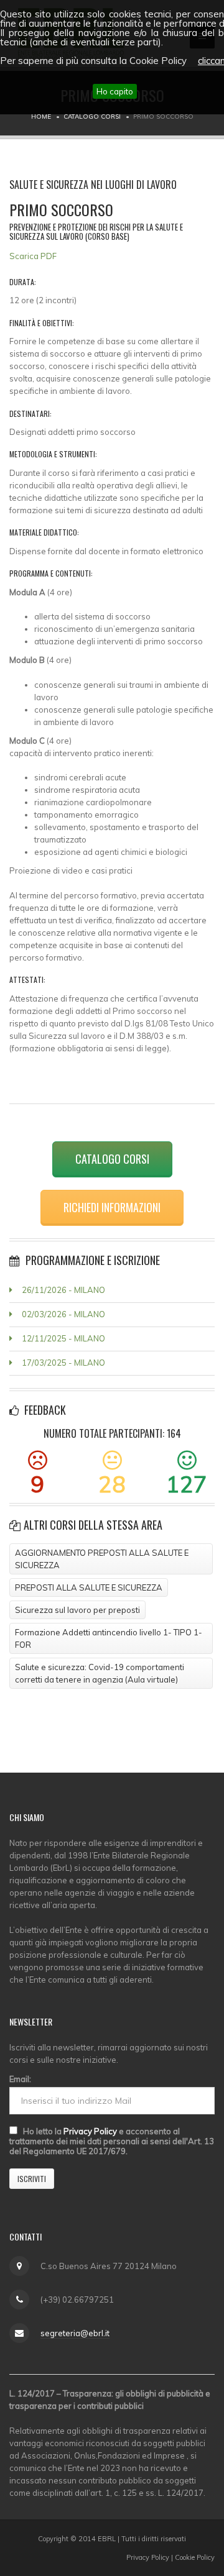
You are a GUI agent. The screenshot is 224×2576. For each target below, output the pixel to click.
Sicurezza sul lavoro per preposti (77, 1610)
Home (41, 116)
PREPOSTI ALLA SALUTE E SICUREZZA (89, 1587)
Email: (20, 2079)
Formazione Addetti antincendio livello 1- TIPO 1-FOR (109, 1638)
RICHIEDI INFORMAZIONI (112, 1207)
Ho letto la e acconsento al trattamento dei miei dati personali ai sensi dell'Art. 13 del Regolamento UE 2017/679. (112, 2141)
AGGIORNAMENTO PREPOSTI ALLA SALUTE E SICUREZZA (102, 1559)
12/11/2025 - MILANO (63, 1338)
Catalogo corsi (92, 116)
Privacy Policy (90, 2131)
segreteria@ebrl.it (75, 2333)
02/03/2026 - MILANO (63, 1314)
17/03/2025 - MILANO (63, 1363)
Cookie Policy (195, 2557)
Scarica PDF (33, 256)
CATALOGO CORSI (112, 1159)
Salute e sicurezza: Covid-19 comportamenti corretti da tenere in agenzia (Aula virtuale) (100, 1673)
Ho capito (115, 91)
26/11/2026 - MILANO (63, 1290)
